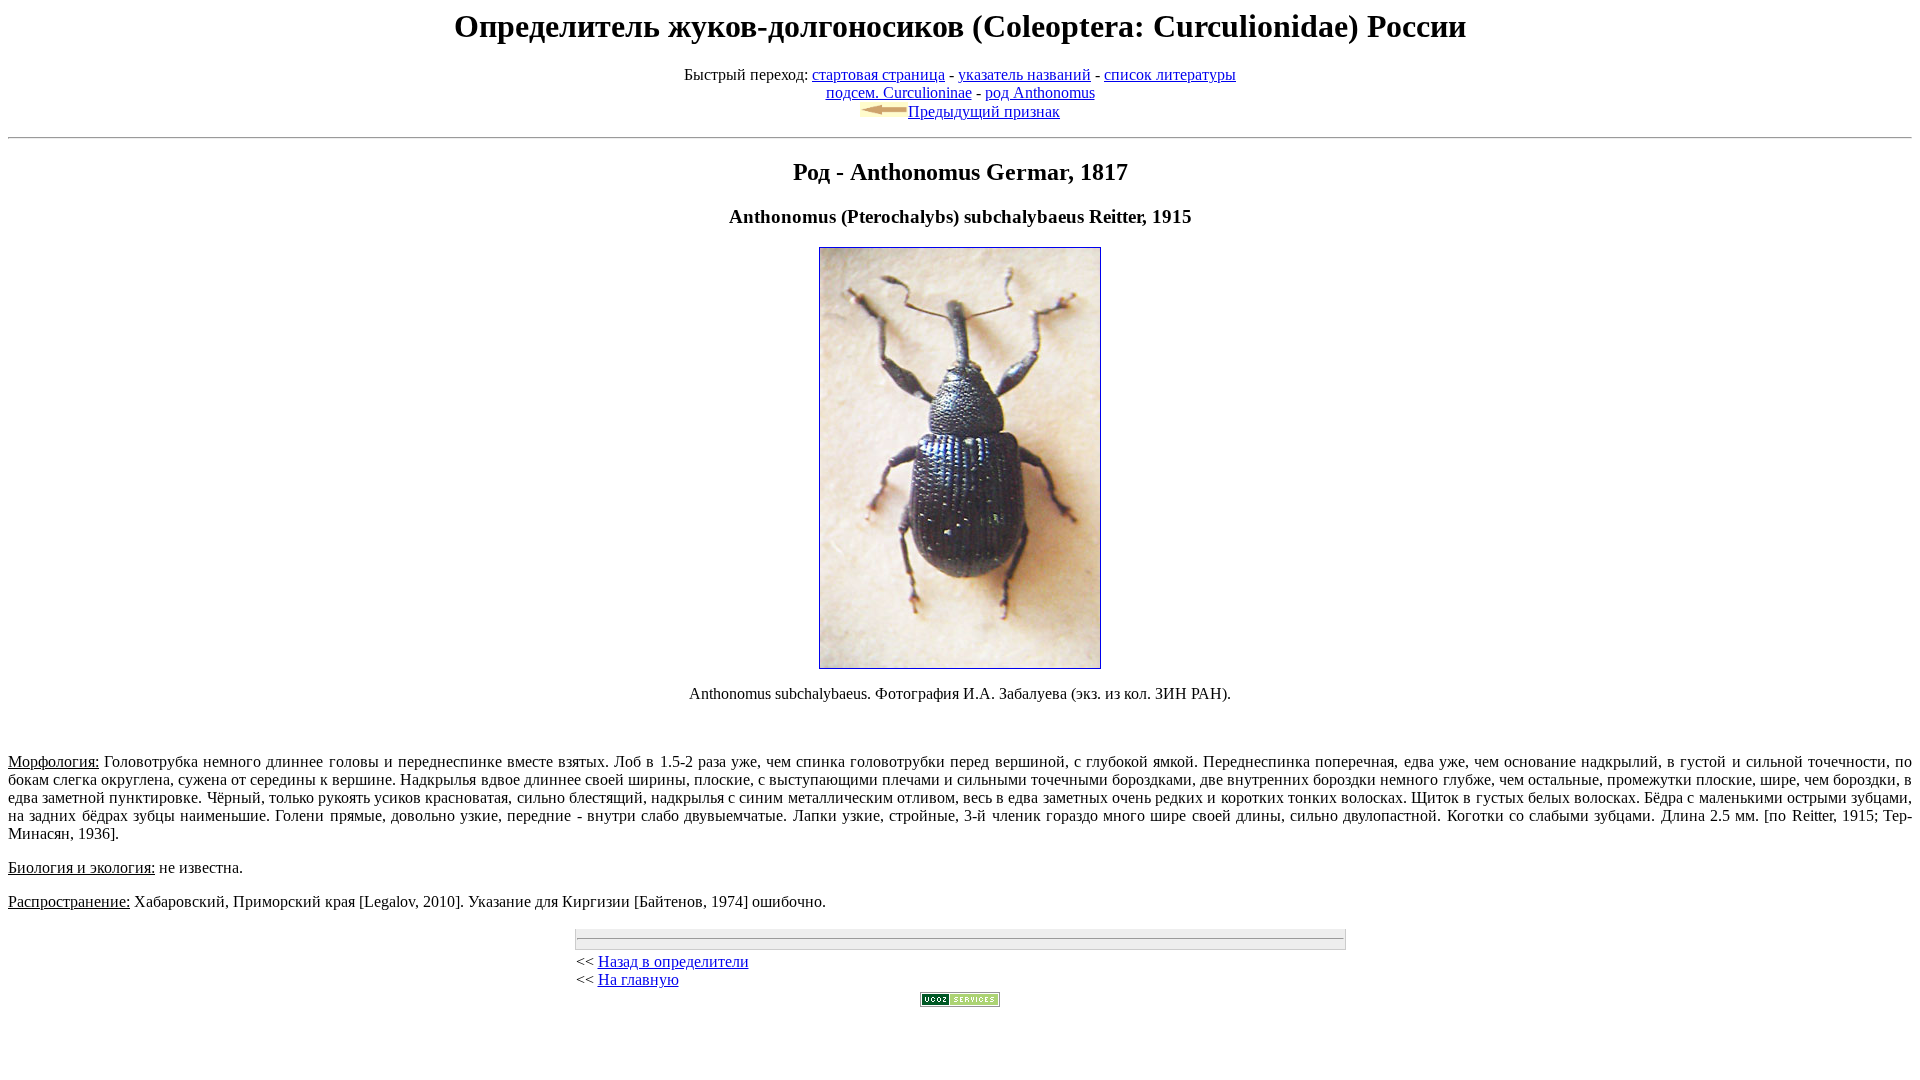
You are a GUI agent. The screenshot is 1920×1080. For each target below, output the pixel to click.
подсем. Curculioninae (899, 92)
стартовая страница (878, 74)
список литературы (1170, 74)
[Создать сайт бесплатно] (960, 1001)
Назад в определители (673, 961)
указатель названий (1024, 74)
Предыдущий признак (984, 111)
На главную (638, 979)
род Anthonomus (1040, 92)
